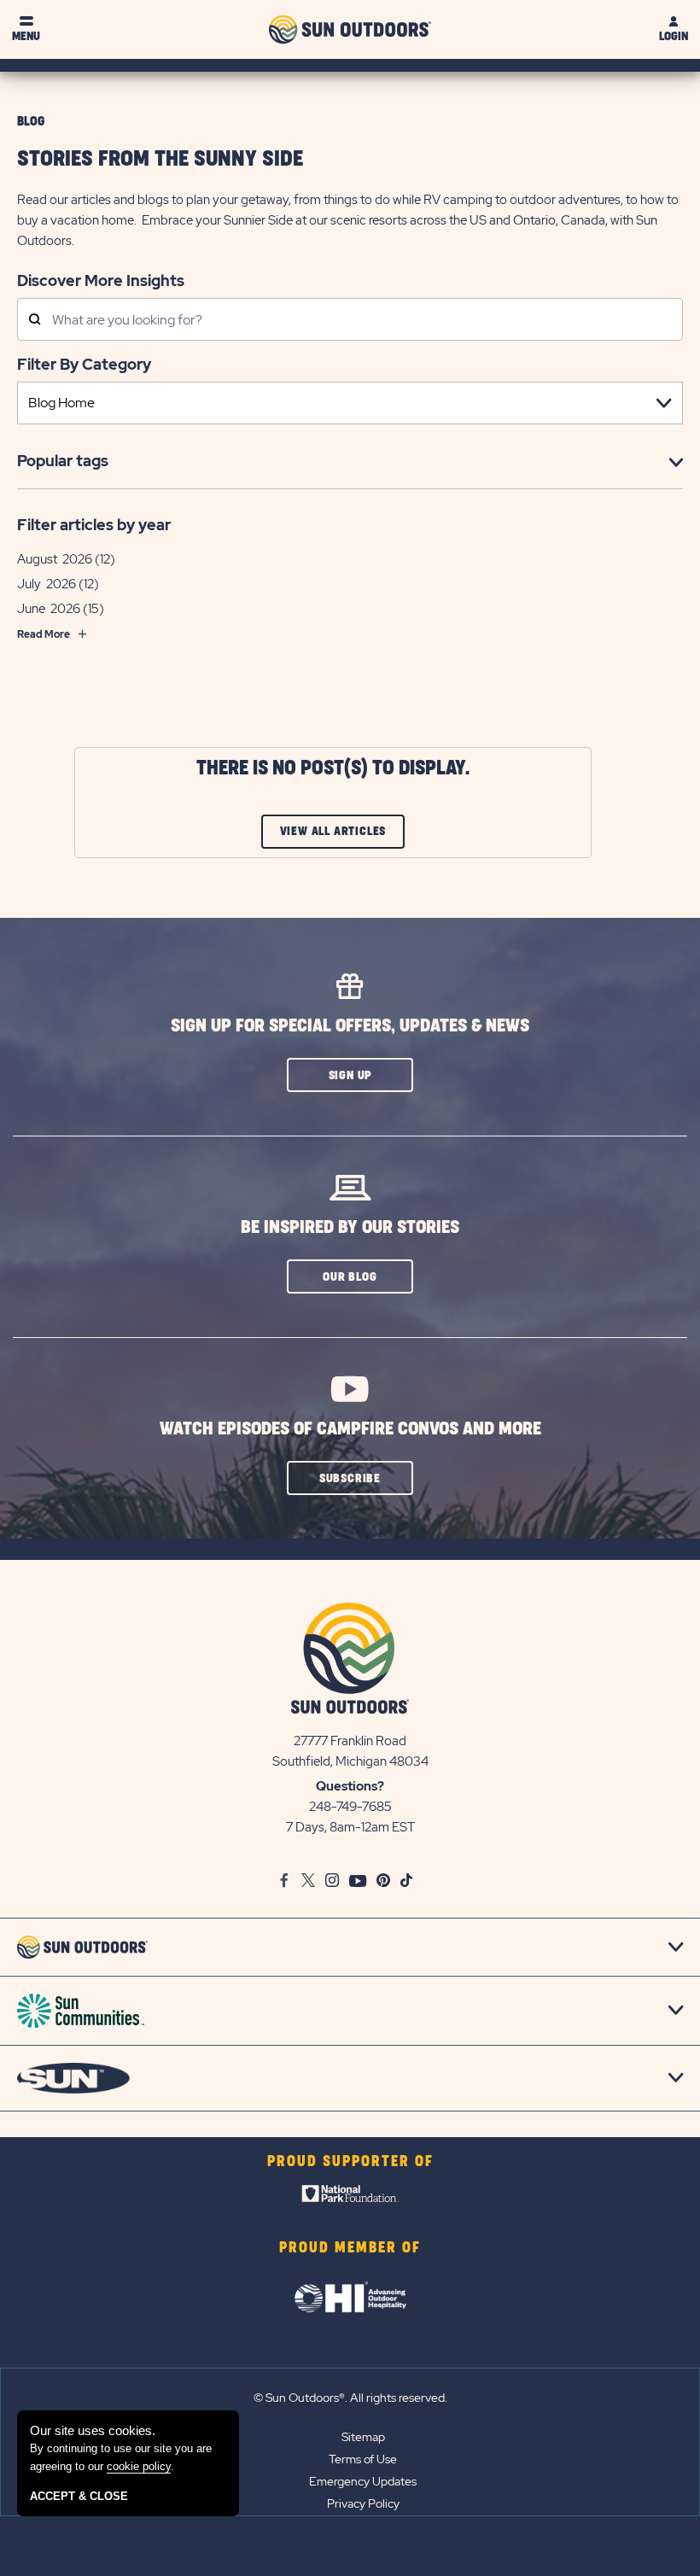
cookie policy (139, 2466)
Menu (26, 36)
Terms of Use (363, 2459)
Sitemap (363, 2437)
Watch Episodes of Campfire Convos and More (350, 1429)
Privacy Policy (363, 2503)
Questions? (350, 1786)
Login (674, 36)
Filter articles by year (94, 525)
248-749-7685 (350, 1807)
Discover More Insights (101, 280)
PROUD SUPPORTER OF (350, 2162)
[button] (350, 1075)
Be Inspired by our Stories (350, 1227)
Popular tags (63, 461)
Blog (31, 122)
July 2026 (47, 584)
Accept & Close (79, 2496)
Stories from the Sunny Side (160, 159)
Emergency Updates (363, 2481)
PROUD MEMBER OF (350, 2248)
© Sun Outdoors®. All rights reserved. (350, 2398)
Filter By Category (84, 364)
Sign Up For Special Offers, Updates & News (350, 1026)
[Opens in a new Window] (350, 2198)
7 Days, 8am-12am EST (350, 1827)
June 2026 (49, 609)
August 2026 (55, 559)
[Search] (35, 321)
